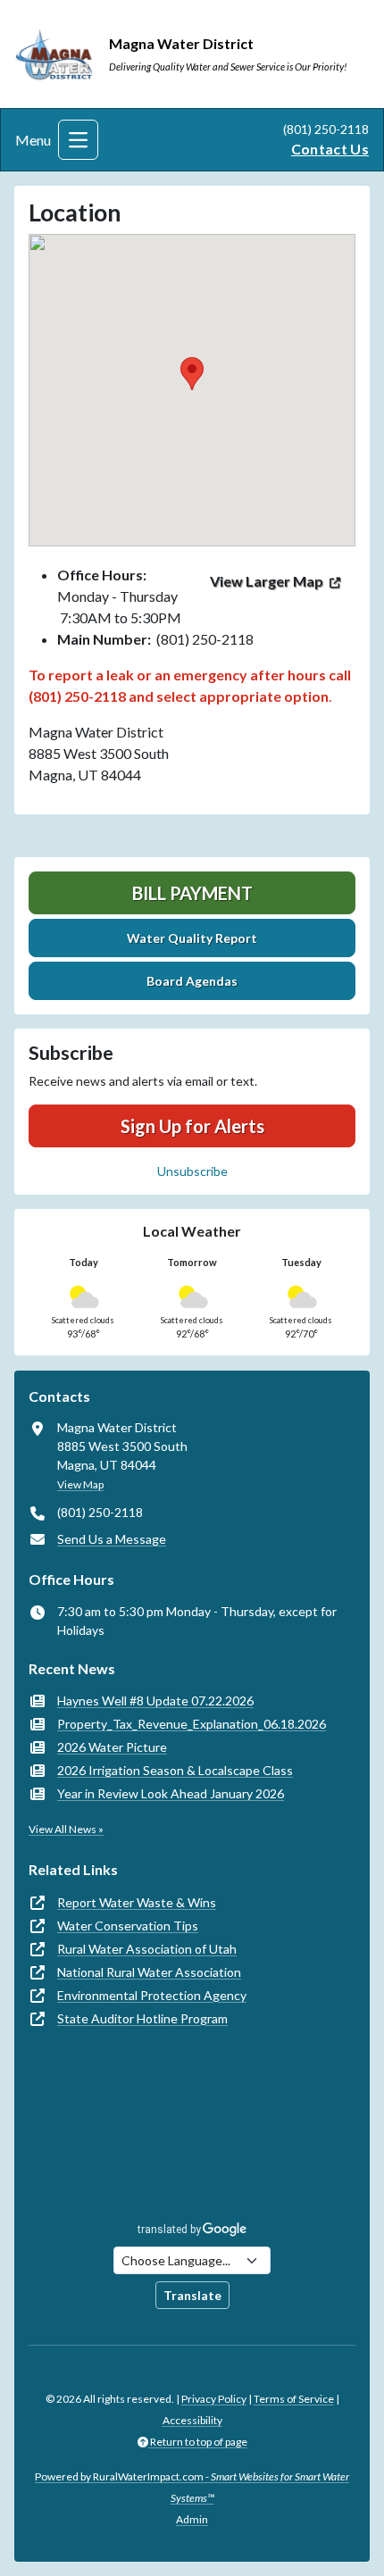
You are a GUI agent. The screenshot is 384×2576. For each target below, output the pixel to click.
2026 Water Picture (112, 1747)
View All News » (66, 1829)
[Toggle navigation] (78, 140)
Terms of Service (294, 2399)
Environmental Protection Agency (152, 1995)
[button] (192, 374)
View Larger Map (267, 581)
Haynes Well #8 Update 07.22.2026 (155, 1701)
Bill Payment (192, 893)
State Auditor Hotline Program (142, 2018)
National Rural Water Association (149, 1972)
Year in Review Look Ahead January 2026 (171, 1793)
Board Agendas (192, 981)
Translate (192, 2295)
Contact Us (330, 149)
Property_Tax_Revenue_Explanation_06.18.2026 (192, 1724)
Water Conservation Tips (128, 1926)
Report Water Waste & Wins (137, 1902)
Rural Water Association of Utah (147, 1949)
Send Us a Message (112, 1539)
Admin (192, 2519)
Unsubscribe (192, 1171)
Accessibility (192, 2420)
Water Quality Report (192, 938)
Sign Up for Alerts (192, 1126)
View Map (80, 1484)
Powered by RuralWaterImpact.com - (192, 2487)
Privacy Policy (214, 2399)
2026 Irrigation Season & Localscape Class (175, 1770)
